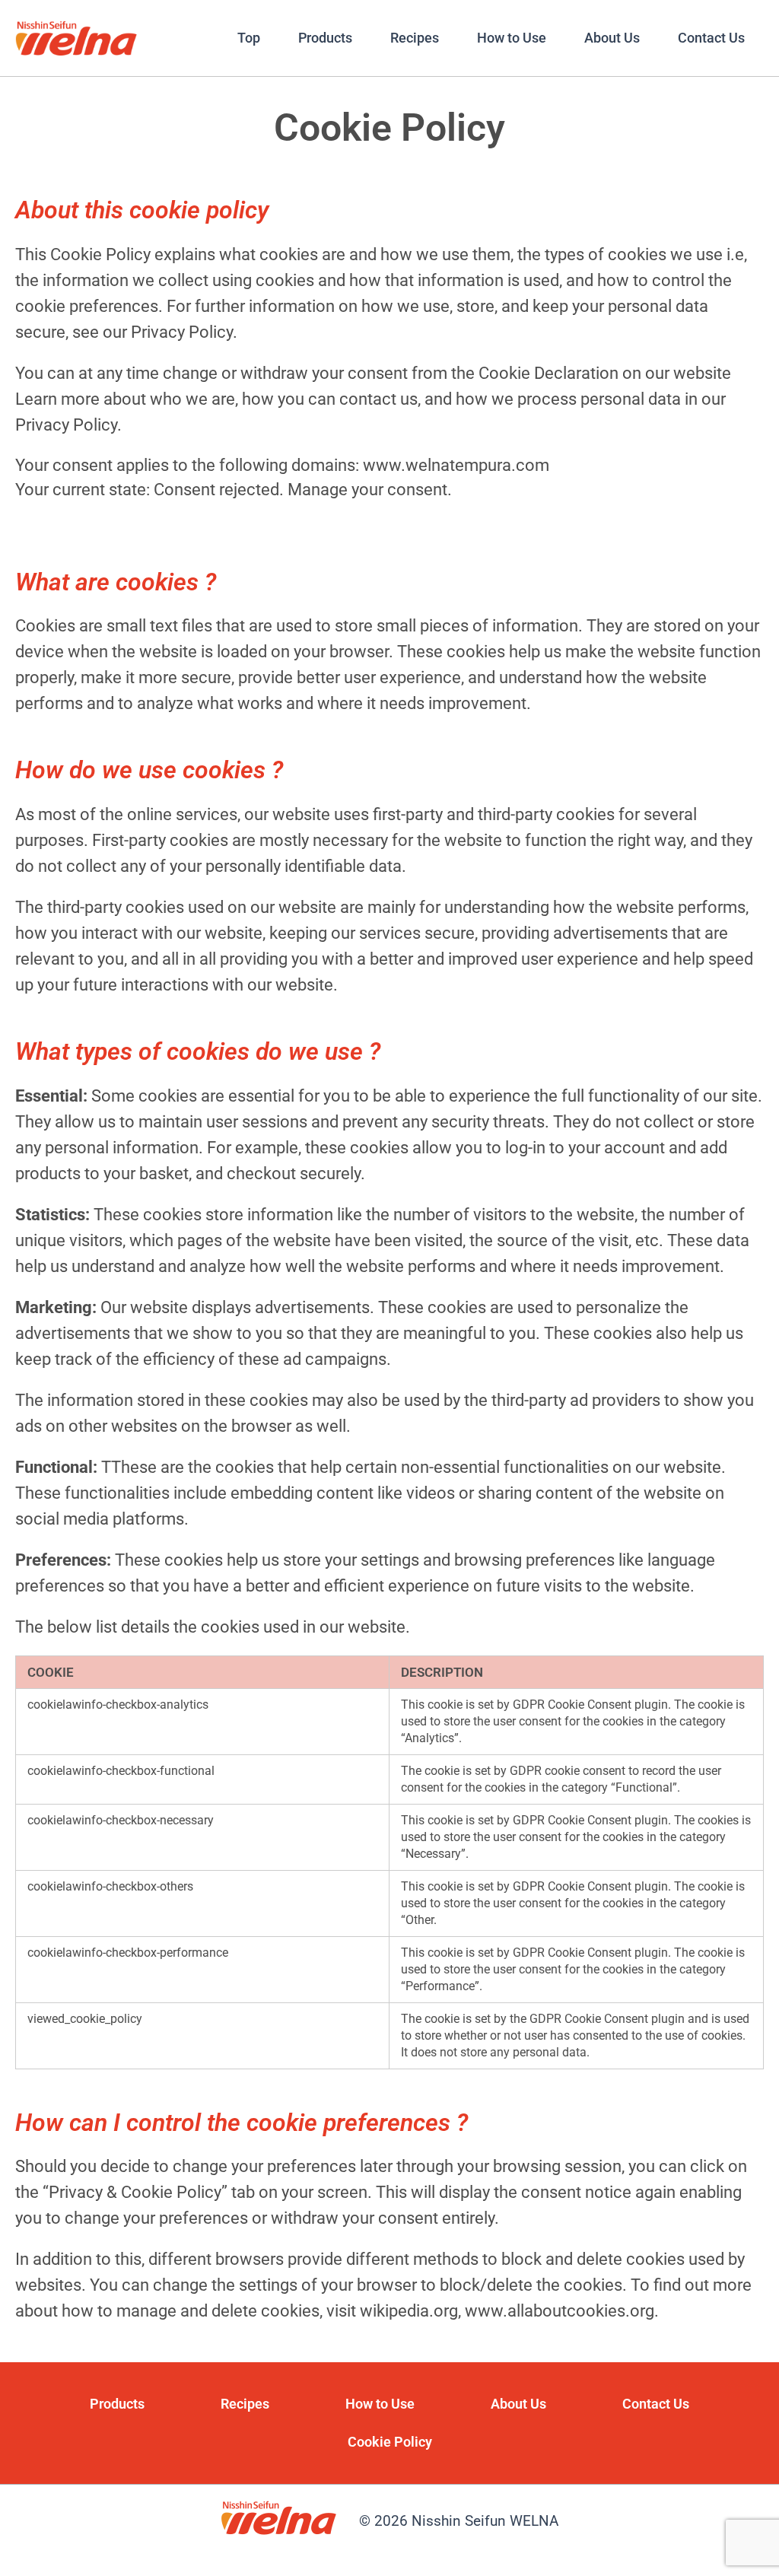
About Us (612, 38)
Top (249, 38)
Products (325, 38)
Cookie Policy (390, 2442)
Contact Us (711, 38)
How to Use (512, 38)
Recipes (415, 38)
